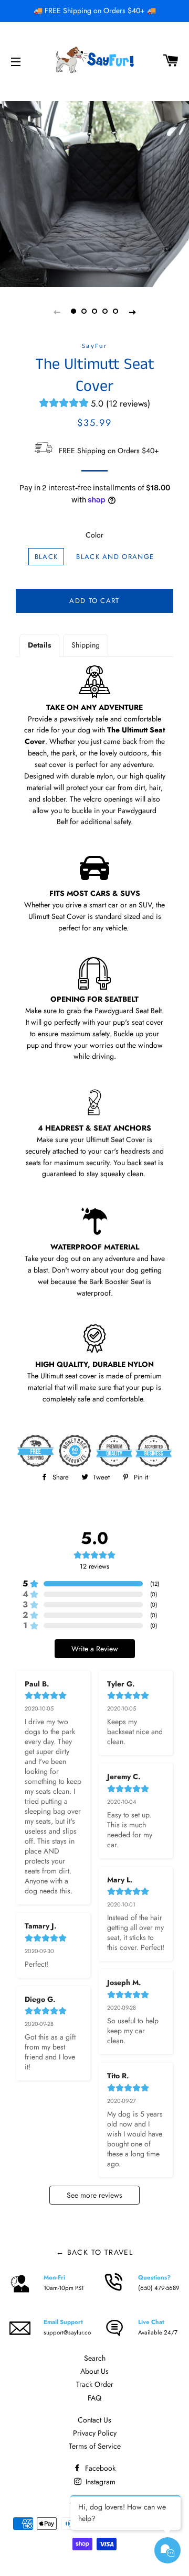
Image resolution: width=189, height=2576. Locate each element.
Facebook (99, 2468)
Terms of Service (95, 2446)
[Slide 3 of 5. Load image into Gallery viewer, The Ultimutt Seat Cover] (94, 312)
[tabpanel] (94, 193)
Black (46, 557)
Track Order (95, 2384)
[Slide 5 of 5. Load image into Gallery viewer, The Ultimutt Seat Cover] (115, 312)
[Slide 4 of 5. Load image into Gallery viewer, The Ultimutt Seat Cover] (105, 312)
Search (95, 2358)
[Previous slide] (57, 312)
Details (39, 645)
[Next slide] (132, 312)
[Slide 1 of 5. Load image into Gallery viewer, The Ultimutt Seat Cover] (73, 312)
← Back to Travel (94, 2252)
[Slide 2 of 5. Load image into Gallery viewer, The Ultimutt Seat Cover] (84, 312)
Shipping (86, 645)
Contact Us (94, 2420)
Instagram (99, 2482)
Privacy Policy (95, 2433)
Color (94, 535)
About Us (94, 2371)
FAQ (94, 2398)
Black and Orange (115, 557)
